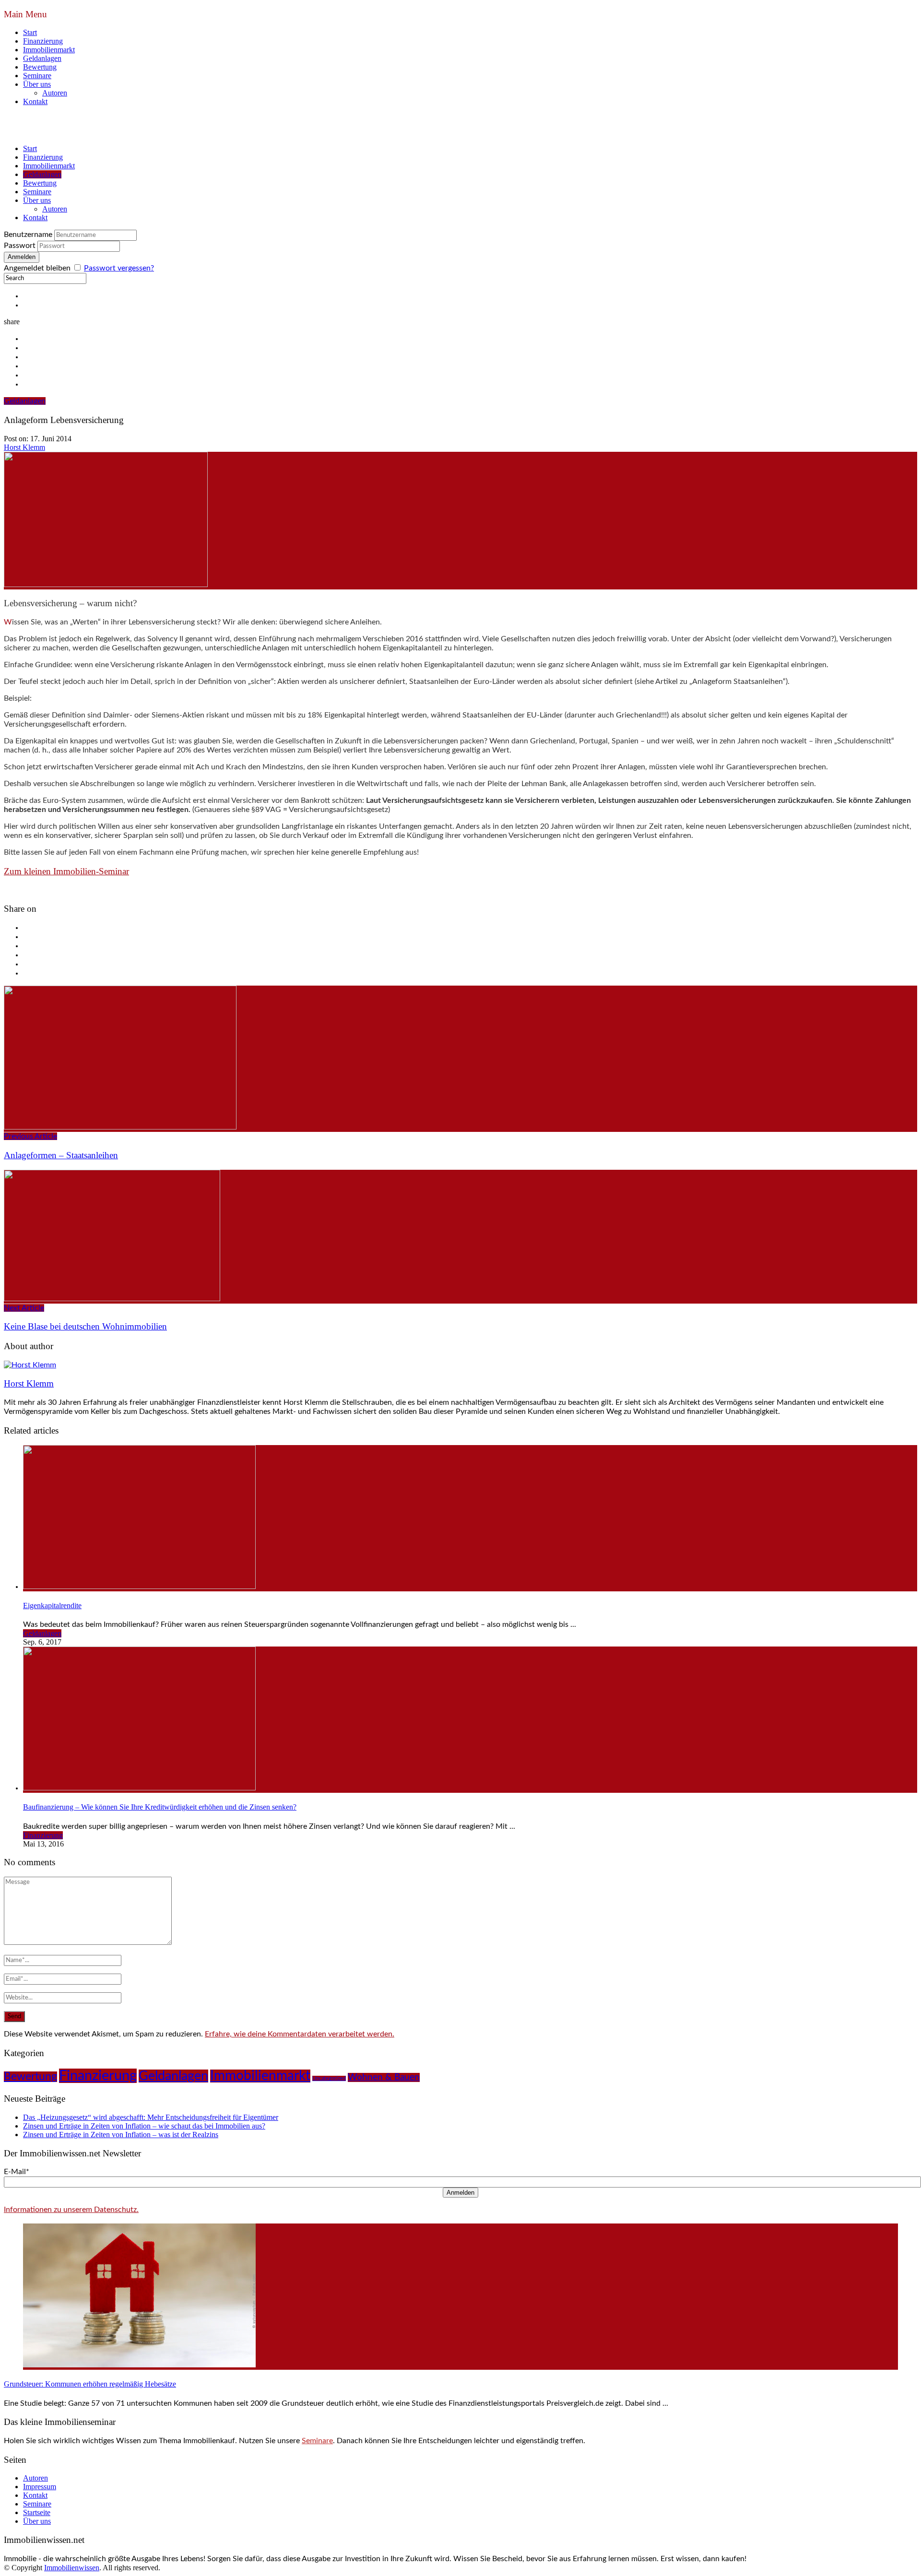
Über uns (37, 84)
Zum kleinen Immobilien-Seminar (66, 871)
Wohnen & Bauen (384, 2077)
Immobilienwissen (72, 2568)
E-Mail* (17, 2172)
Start (30, 32)
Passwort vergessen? (119, 268)
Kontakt (35, 101)
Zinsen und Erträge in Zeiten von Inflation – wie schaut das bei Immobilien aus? (144, 2126)
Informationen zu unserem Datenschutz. (71, 2210)
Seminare (37, 76)
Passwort (20, 246)
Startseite (37, 2512)
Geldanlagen (42, 58)
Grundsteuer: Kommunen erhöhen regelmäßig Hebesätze (90, 2384)
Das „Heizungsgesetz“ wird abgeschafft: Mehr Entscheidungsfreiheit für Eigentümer (151, 2117)
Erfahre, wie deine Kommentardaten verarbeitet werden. (300, 2034)
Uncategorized (329, 2078)
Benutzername (28, 235)
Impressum (40, 2487)
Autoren (55, 93)
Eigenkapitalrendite (52, 1606)
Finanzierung (43, 41)
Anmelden (460, 2193)
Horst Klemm (24, 447)
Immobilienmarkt (49, 50)
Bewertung (40, 67)
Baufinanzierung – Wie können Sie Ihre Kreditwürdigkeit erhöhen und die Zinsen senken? (160, 1807)
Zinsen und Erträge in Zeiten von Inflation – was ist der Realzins (121, 2135)
